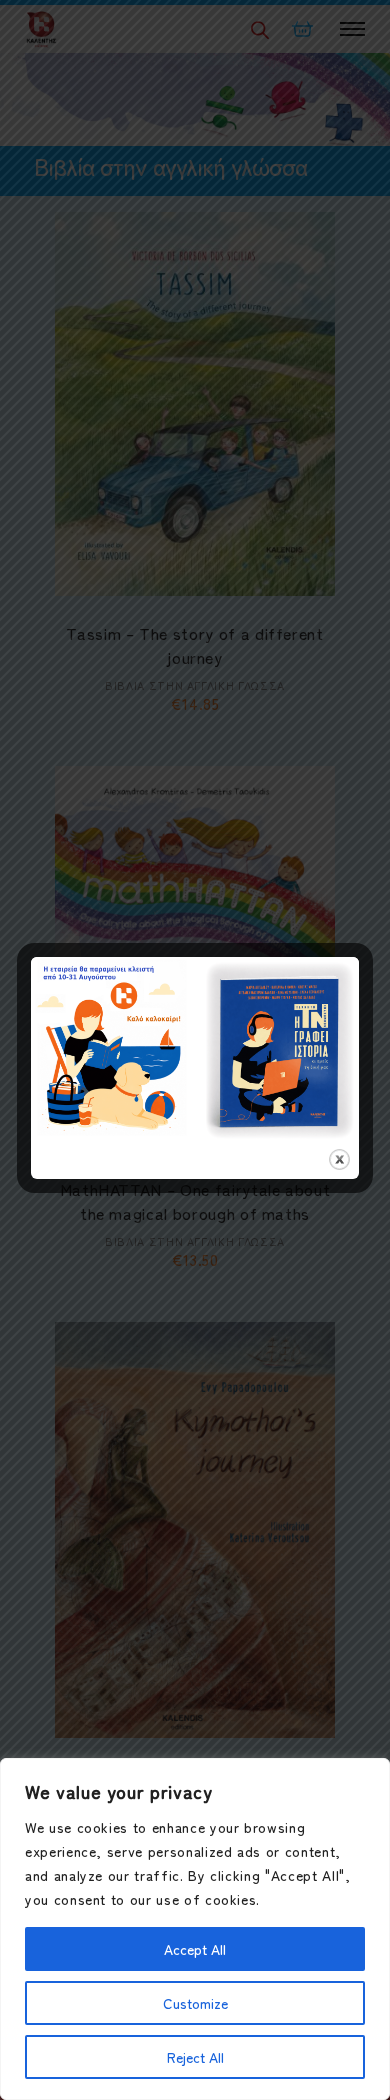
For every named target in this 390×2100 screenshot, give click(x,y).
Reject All (195, 2057)
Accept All (195, 1949)
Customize (195, 2003)
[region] (195, 1929)
